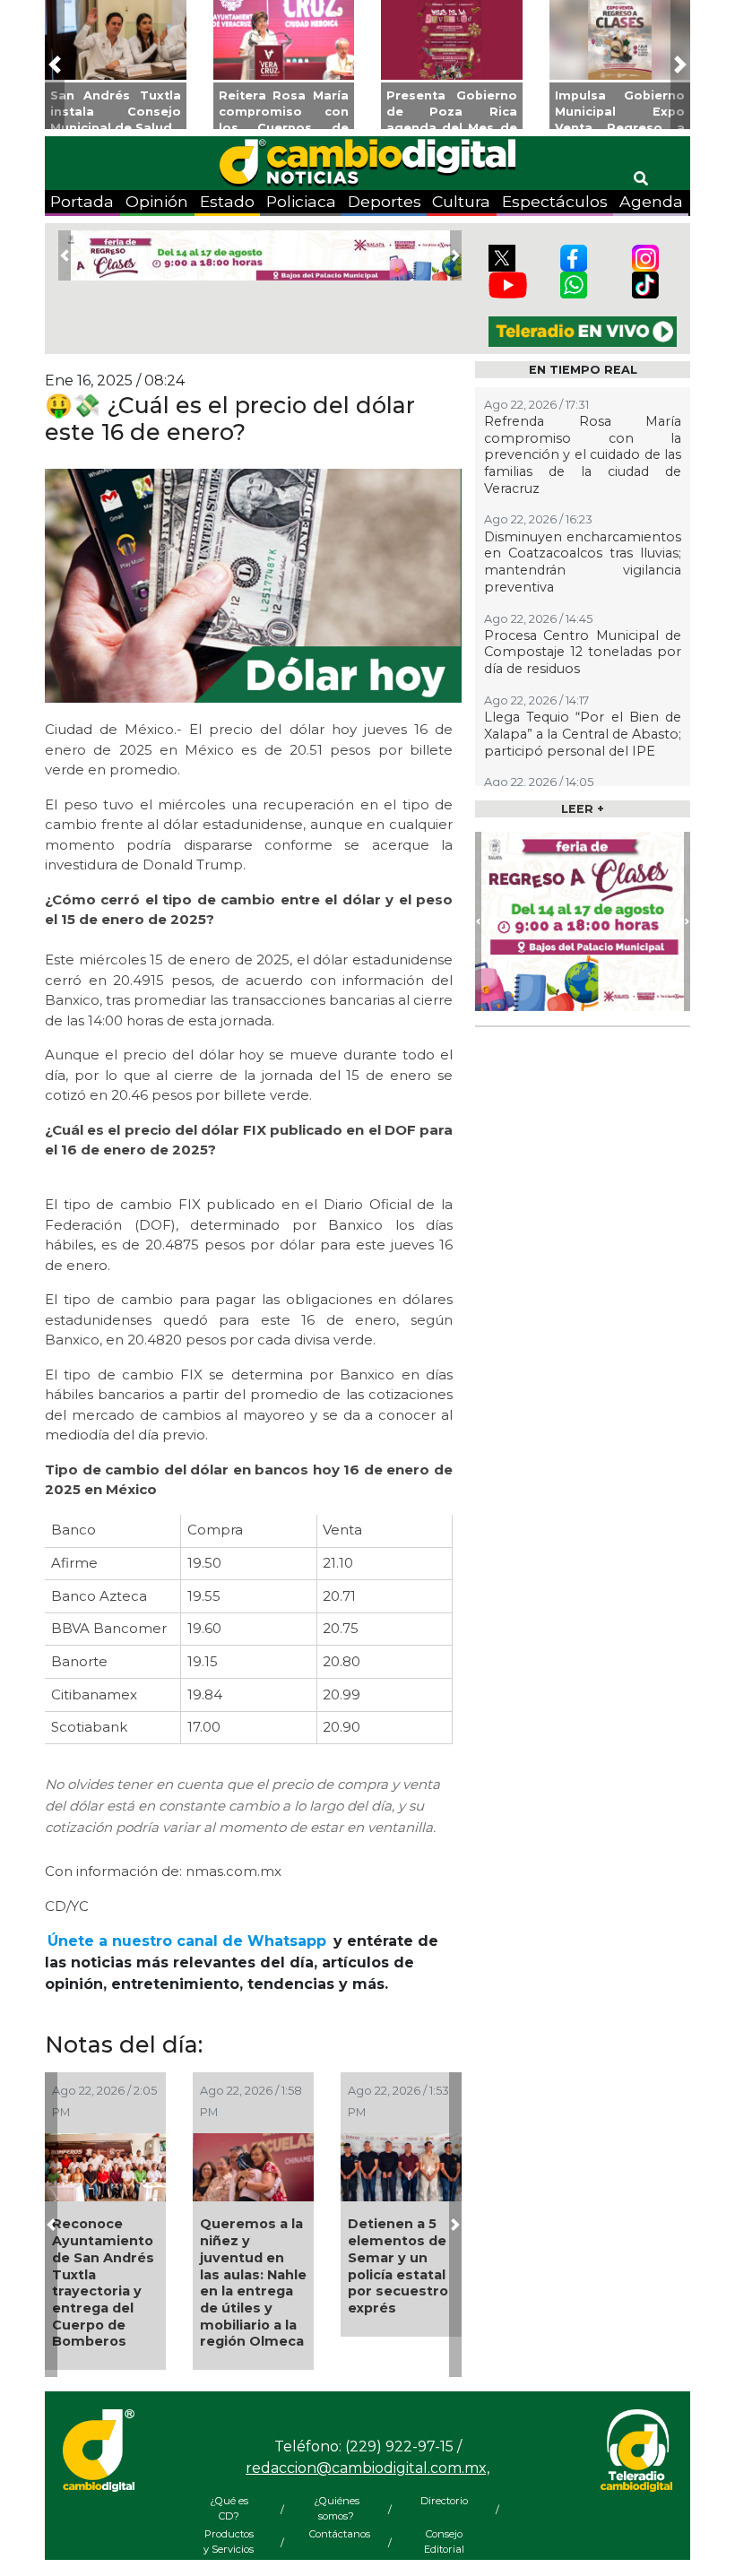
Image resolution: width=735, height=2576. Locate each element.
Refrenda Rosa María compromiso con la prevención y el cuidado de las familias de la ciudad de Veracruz (583, 455)
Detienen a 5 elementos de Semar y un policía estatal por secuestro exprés (398, 2266)
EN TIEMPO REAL (583, 370)
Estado (227, 201)
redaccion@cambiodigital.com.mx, (367, 2468)
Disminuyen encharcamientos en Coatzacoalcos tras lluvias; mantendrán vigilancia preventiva (583, 562)
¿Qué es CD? (229, 2508)
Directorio (444, 2501)
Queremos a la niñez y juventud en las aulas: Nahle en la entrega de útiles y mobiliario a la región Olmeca (253, 2282)
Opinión (157, 201)
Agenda (651, 201)
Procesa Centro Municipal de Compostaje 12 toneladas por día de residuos (583, 652)
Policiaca (301, 201)
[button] (55, 65)
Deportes (385, 201)
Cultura (461, 201)
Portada (82, 201)
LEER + (583, 809)
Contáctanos (336, 2534)
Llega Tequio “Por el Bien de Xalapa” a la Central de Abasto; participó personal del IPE (583, 734)
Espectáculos (555, 201)
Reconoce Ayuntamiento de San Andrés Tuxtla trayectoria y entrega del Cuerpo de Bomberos (103, 2282)
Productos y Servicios (229, 2541)
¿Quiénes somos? (337, 2508)
